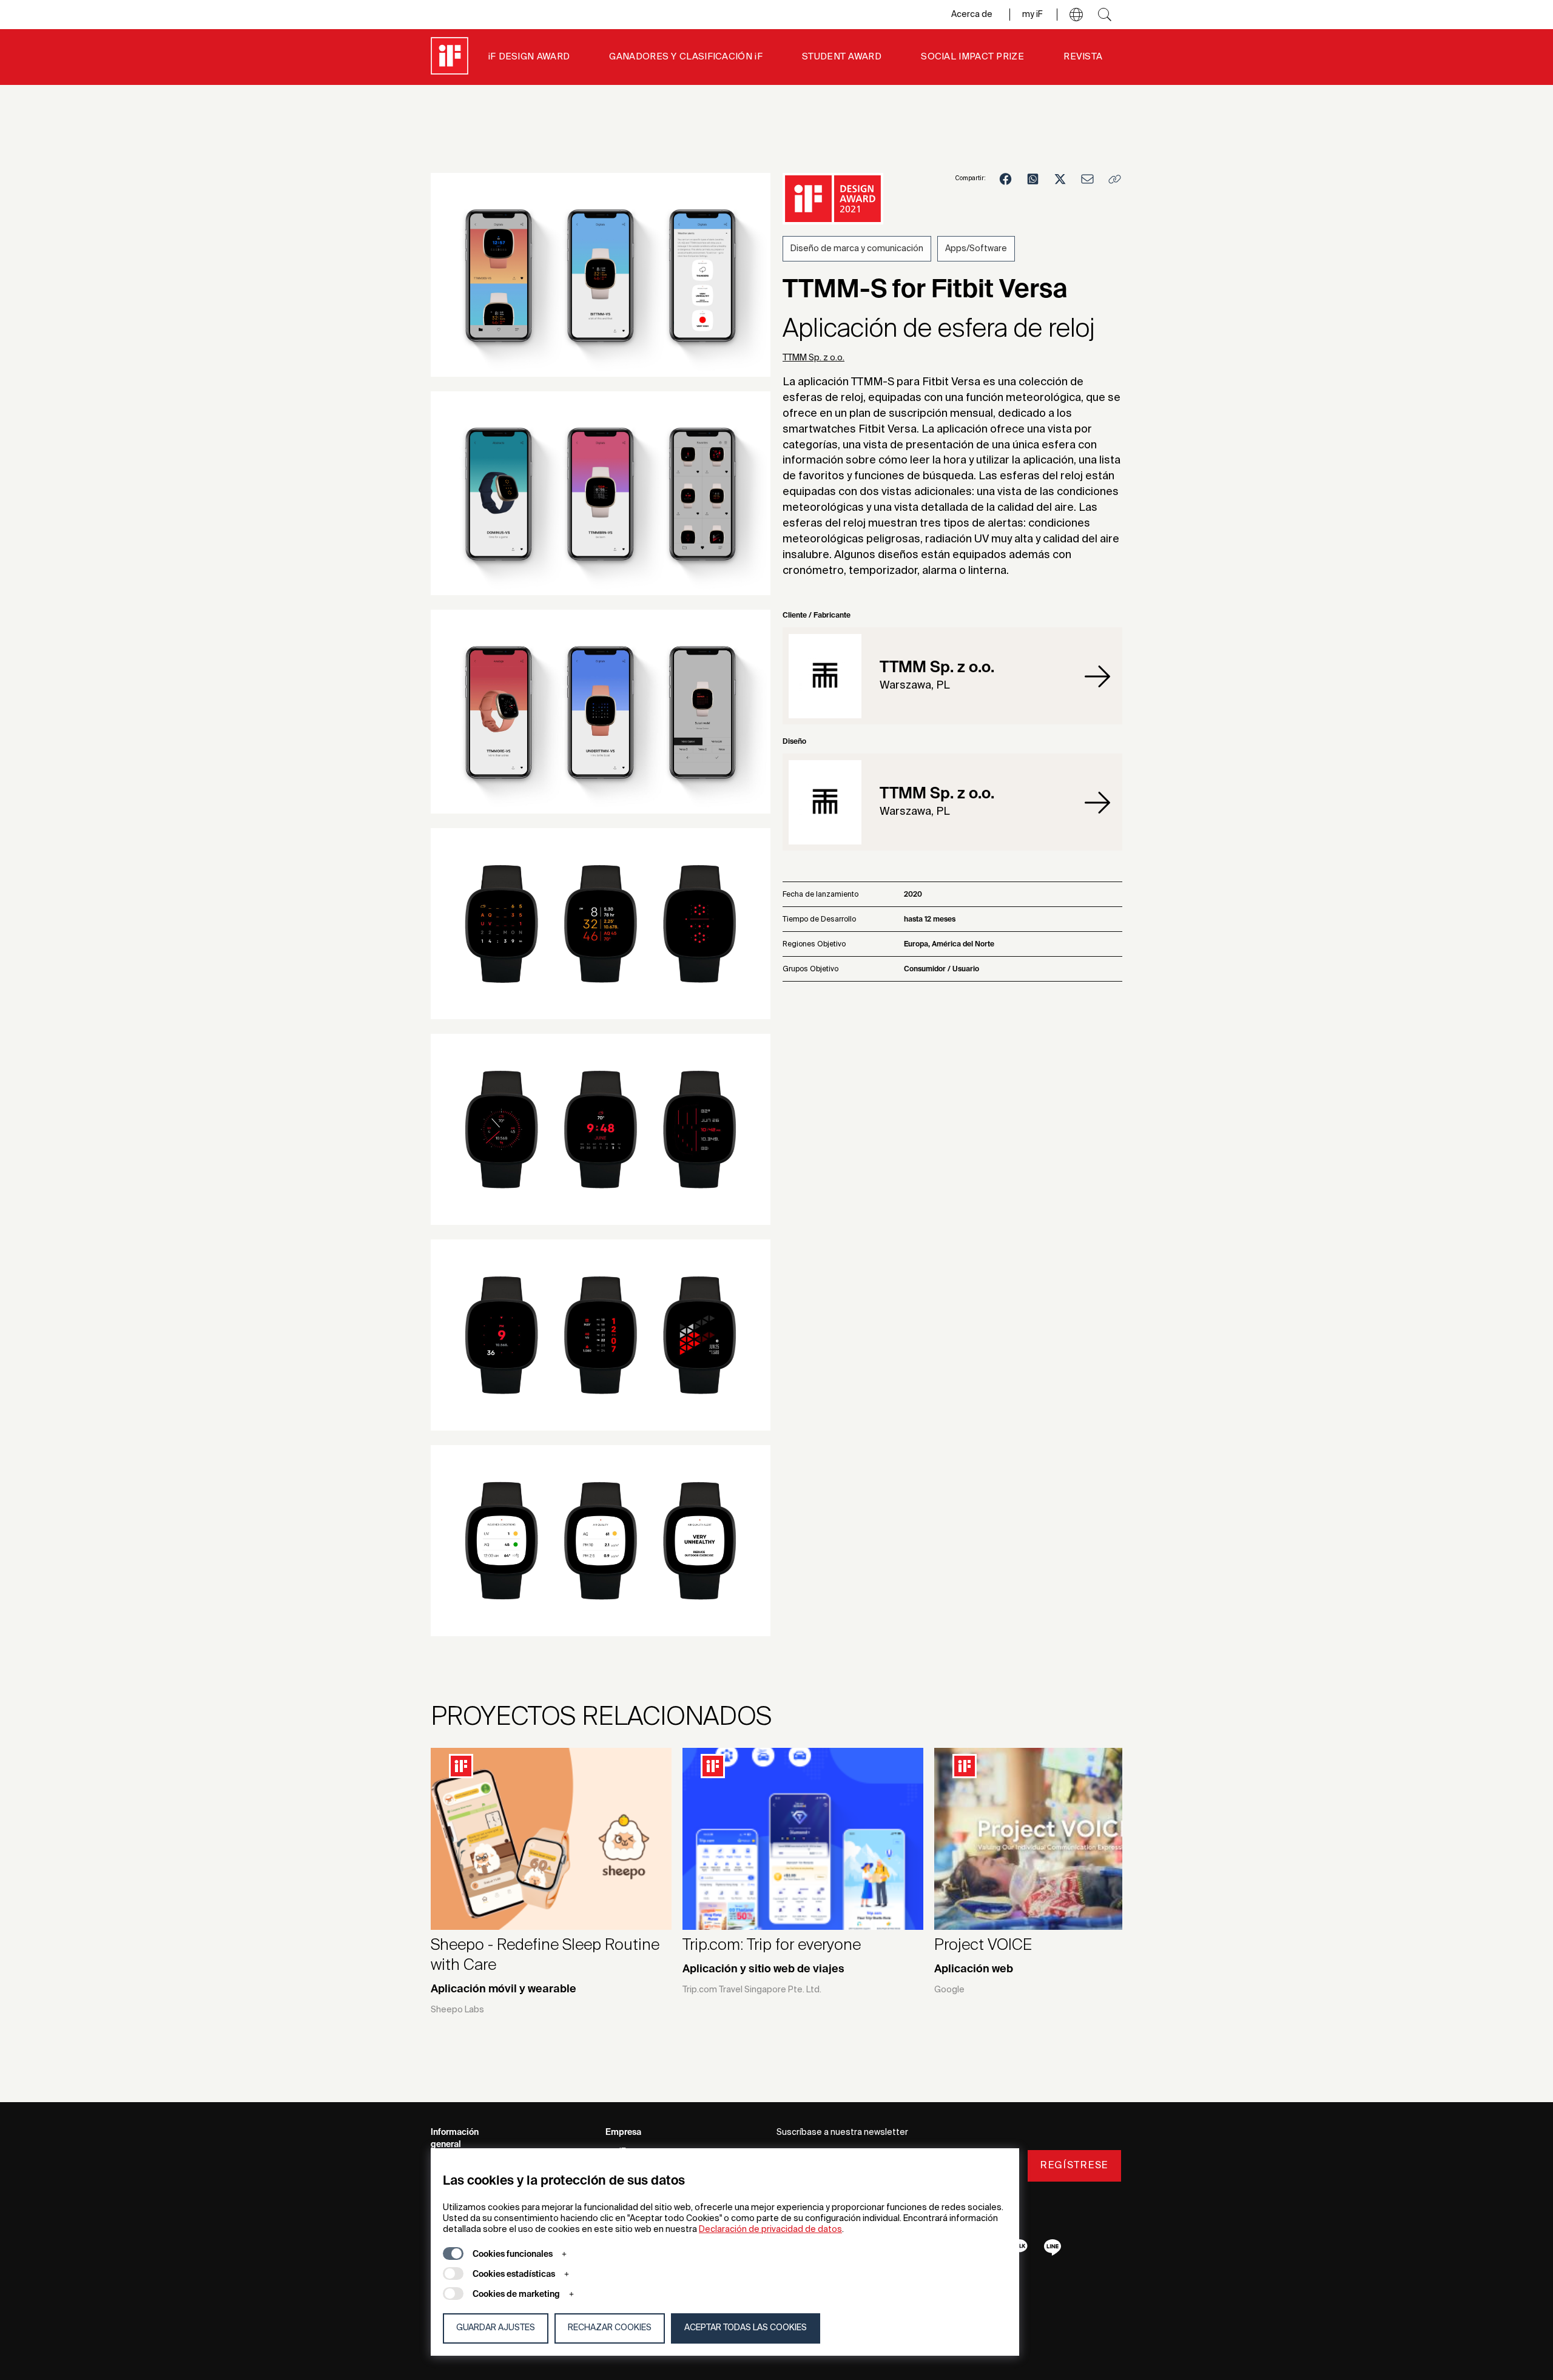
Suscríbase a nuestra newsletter (842, 2132)
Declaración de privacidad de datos (770, 2230)
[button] (1076, 15)
